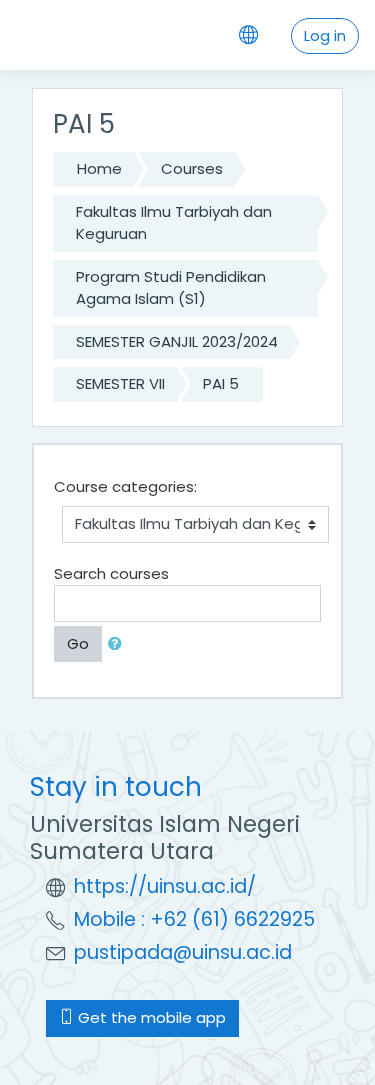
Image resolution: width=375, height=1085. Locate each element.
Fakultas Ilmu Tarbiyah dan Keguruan (174, 223)
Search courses (111, 573)
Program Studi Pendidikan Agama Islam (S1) (171, 288)
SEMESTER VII (120, 383)
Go (78, 643)
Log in (325, 35)
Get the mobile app (150, 1017)
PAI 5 (221, 383)
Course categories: (125, 486)
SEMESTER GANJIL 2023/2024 (177, 341)
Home (99, 168)
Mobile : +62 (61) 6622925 (194, 919)
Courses (192, 168)
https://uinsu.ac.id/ (165, 886)
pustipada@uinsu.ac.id (183, 952)
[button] (119, 644)
